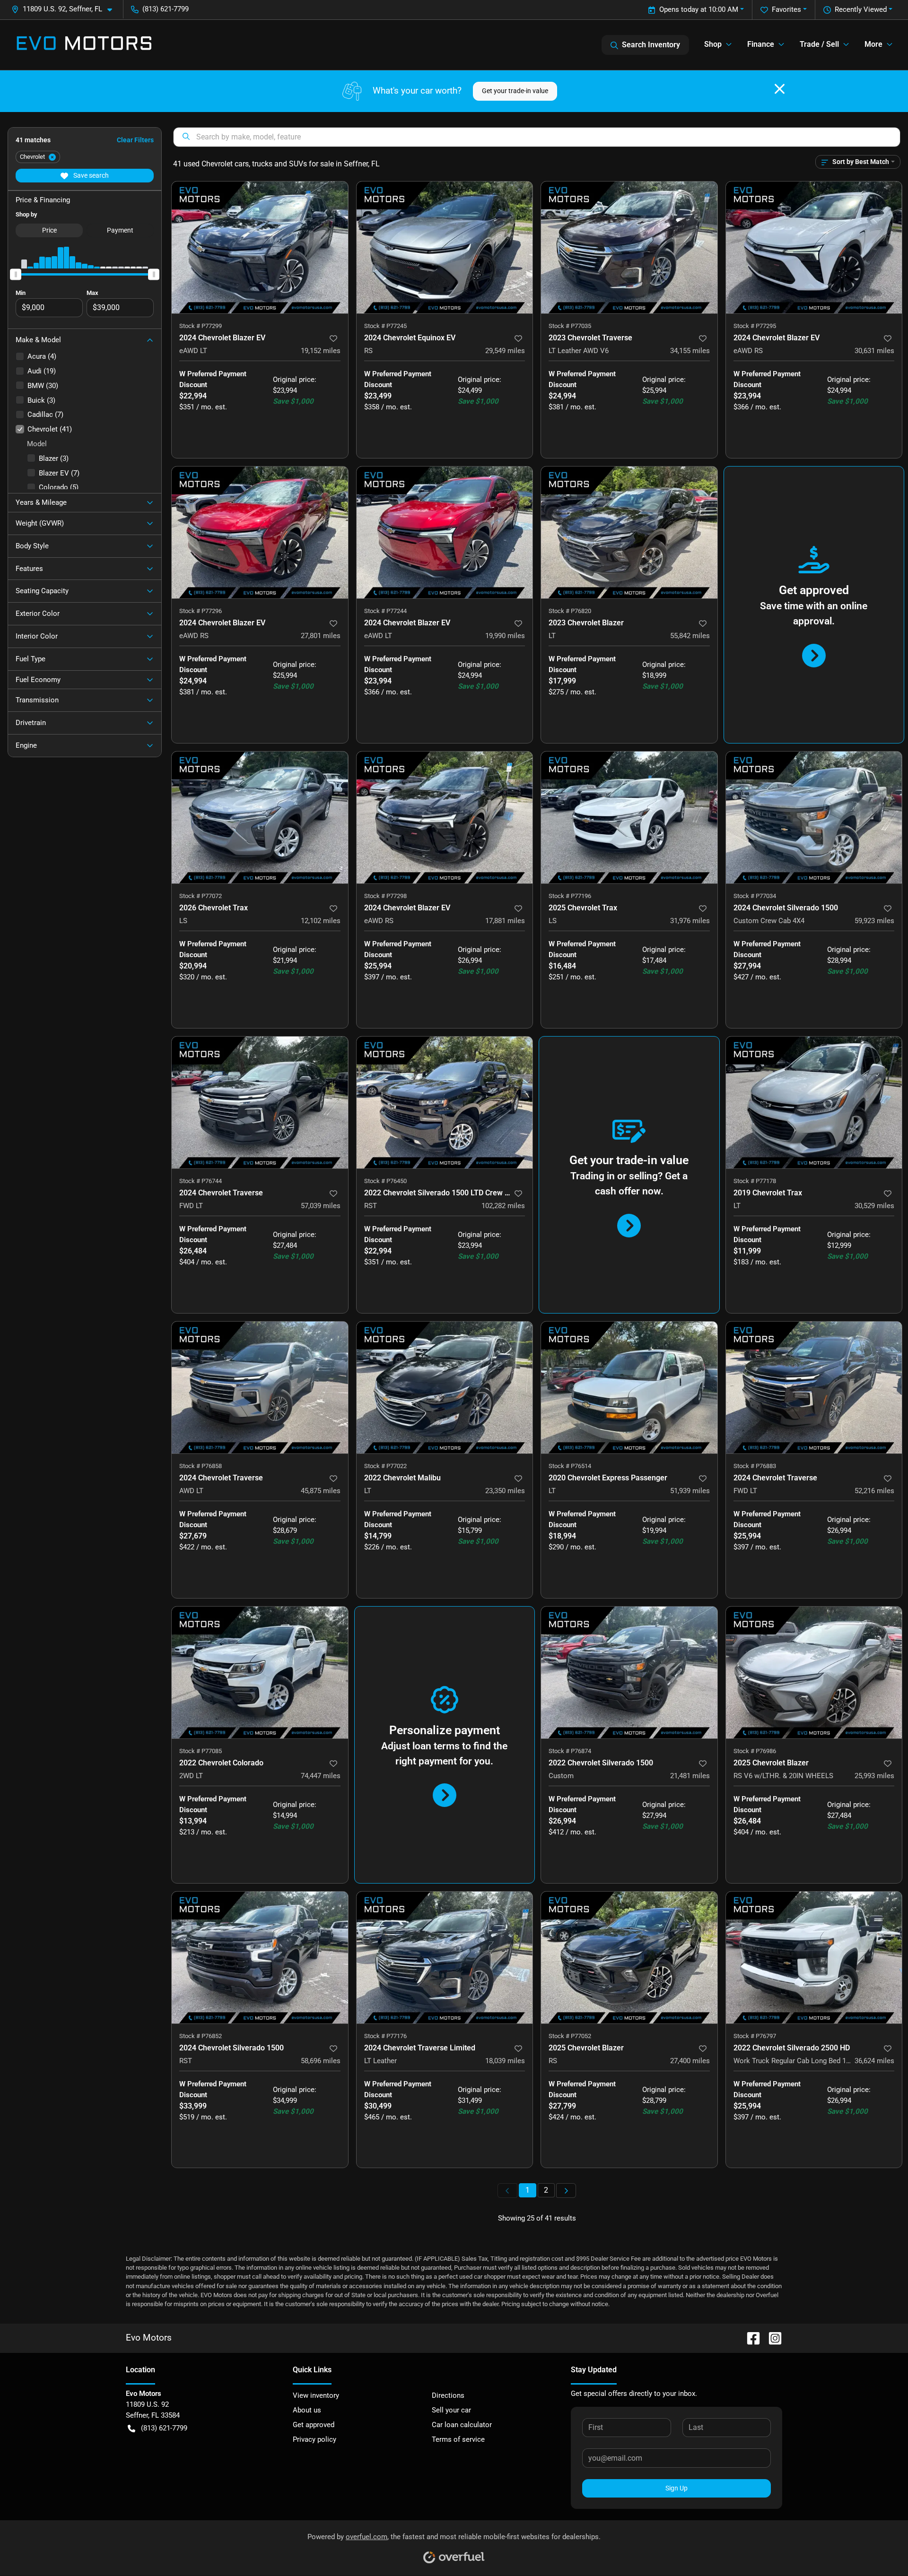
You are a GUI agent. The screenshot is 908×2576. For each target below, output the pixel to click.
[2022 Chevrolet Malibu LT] (445, 1387)
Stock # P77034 (755, 896)
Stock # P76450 (385, 1181)
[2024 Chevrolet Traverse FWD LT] (260, 1102)
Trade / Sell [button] (819, 44)
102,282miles (503, 1206)
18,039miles (505, 2061)
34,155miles (690, 351)
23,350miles (505, 1491)
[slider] (16, 274)
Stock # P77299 (201, 326)
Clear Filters (135, 140)
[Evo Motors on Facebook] (750, 2338)
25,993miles (874, 1776)
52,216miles (874, 1491)
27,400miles (690, 2061)
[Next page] (566, 2191)
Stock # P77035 (570, 326)
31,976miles (690, 921)
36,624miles (874, 2061)
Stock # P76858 (201, 1466)
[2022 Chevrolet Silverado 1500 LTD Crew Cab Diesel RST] (445, 1102)
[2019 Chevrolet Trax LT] (814, 1102)
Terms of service (458, 2439)
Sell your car (451, 2410)
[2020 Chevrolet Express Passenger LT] (629, 1387)
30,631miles (874, 351)
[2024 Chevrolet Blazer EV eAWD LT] (260, 247)
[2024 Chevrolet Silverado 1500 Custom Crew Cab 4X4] (814, 817)
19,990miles (505, 636)
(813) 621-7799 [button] (166, 9)
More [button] (873, 44)
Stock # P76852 (201, 2036)
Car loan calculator (462, 2425)
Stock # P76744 (201, 1181)
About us (307, 2410)
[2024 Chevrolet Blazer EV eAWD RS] (814, 247)
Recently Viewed (861, 9)
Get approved (314, 2425)
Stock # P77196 (570, 896)
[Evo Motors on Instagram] (771, 2338)
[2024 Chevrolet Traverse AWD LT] (260, 1387)
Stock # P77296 (201, 611)
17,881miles (505, 921)
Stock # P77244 (385, 611)
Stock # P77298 (385, 896)
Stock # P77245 (385, 326)
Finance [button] (761, 44)
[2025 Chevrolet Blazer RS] (629, 1958)
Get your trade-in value (515, 91)
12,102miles (321, 921)
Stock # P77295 (755, 326)
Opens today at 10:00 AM (699, 9)
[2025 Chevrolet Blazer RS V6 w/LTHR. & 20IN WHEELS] (814, 1673)
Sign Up (677, 2488)
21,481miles (690, 1776)
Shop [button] (713, 44)
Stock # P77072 (201, 896)
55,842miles (690, 636)
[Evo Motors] (84, 45)
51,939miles (690, 1491)
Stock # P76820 (570, 611)
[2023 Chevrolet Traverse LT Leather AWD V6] (629, 247)
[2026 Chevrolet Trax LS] (260, 817)
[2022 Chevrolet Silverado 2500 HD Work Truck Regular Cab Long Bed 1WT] (814, 1958)
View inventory (316, 2395)
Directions (448, 2395)
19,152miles (321, 351)
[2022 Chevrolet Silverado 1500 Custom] (629, 1673)
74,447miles (321, 1776)
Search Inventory (651, 45)
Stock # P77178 (755, 1181)
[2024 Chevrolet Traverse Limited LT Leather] (445, 1958)
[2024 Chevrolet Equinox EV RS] (445, 247)
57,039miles (321, 1206)
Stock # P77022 (385, 1466)
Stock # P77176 (385, 2036)
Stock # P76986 (755, 1751)
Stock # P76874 (570, 1751)
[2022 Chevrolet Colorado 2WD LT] (260, 1673)
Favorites (786, 9)
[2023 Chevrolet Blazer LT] (629, 532)
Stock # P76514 (570, 1466)
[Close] (780, 89)
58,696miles (321, 2061)
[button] (65, 9)
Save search (90, 175)
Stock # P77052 (570, 2036)
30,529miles (874, 1206)
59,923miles (874, 921)
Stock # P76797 (755, 2036)
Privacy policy (314, 2439)
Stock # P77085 (201, 1751)
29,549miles (505, 351)
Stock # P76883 (755, 1466)
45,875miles (321, 1491)
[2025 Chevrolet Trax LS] (629, 817)
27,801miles (321, 636)
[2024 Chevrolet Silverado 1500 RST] (260, 1958)
